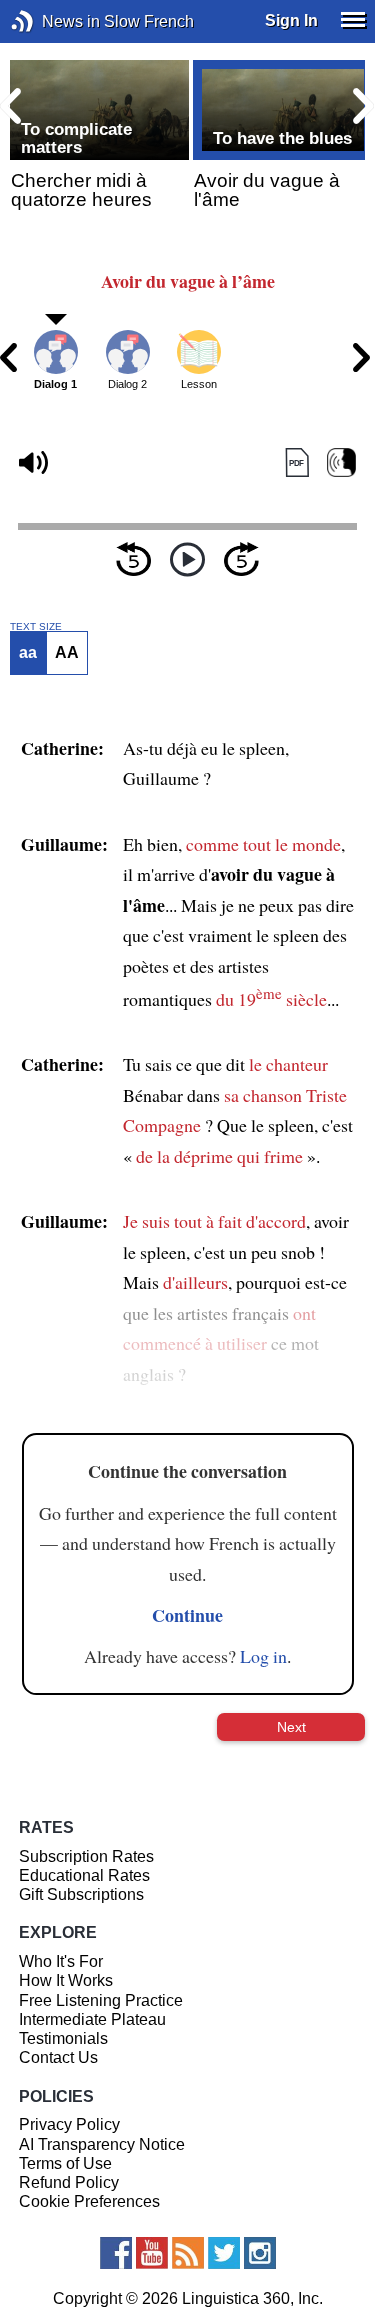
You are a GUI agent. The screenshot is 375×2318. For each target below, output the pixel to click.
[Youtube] (152, 2253)
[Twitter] (224, 2253)
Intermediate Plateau (92, 2019)
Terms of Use (65, 2163)
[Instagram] (260, 2253)
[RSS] (188, 2253)
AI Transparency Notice (102, 2144)
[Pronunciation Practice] (341, 463)
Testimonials (63, 2038)
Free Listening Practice (101, 2000)
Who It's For (61, 1961)
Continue (187, 1615)
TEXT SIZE (36, 627)
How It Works (66, 1980)
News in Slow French (52, 21)
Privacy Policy (69, 2124)
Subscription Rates (86, 1856)
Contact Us (58, 2057)
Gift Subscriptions (81, 1894)
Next (291, 1727)
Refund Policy (69, 2182)
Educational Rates (84, 1875)
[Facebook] (116, 2253)
